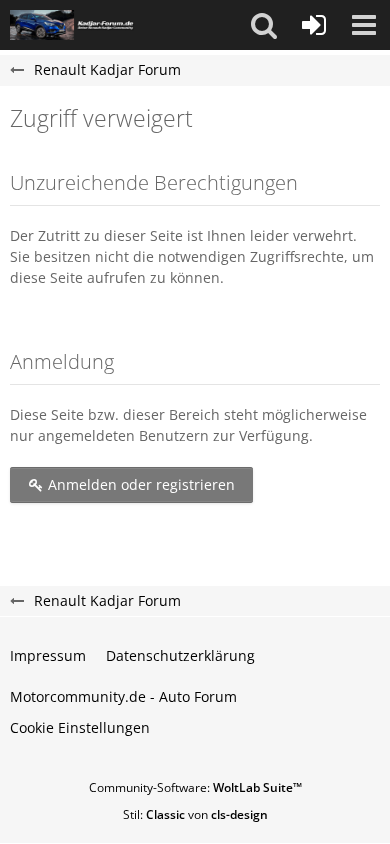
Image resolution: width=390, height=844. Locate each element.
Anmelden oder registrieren (139, 484)
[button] (264, 25)
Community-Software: (195, 787)
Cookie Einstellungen (80, 727)
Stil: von (195, 814)
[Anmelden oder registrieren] (314, 25)
